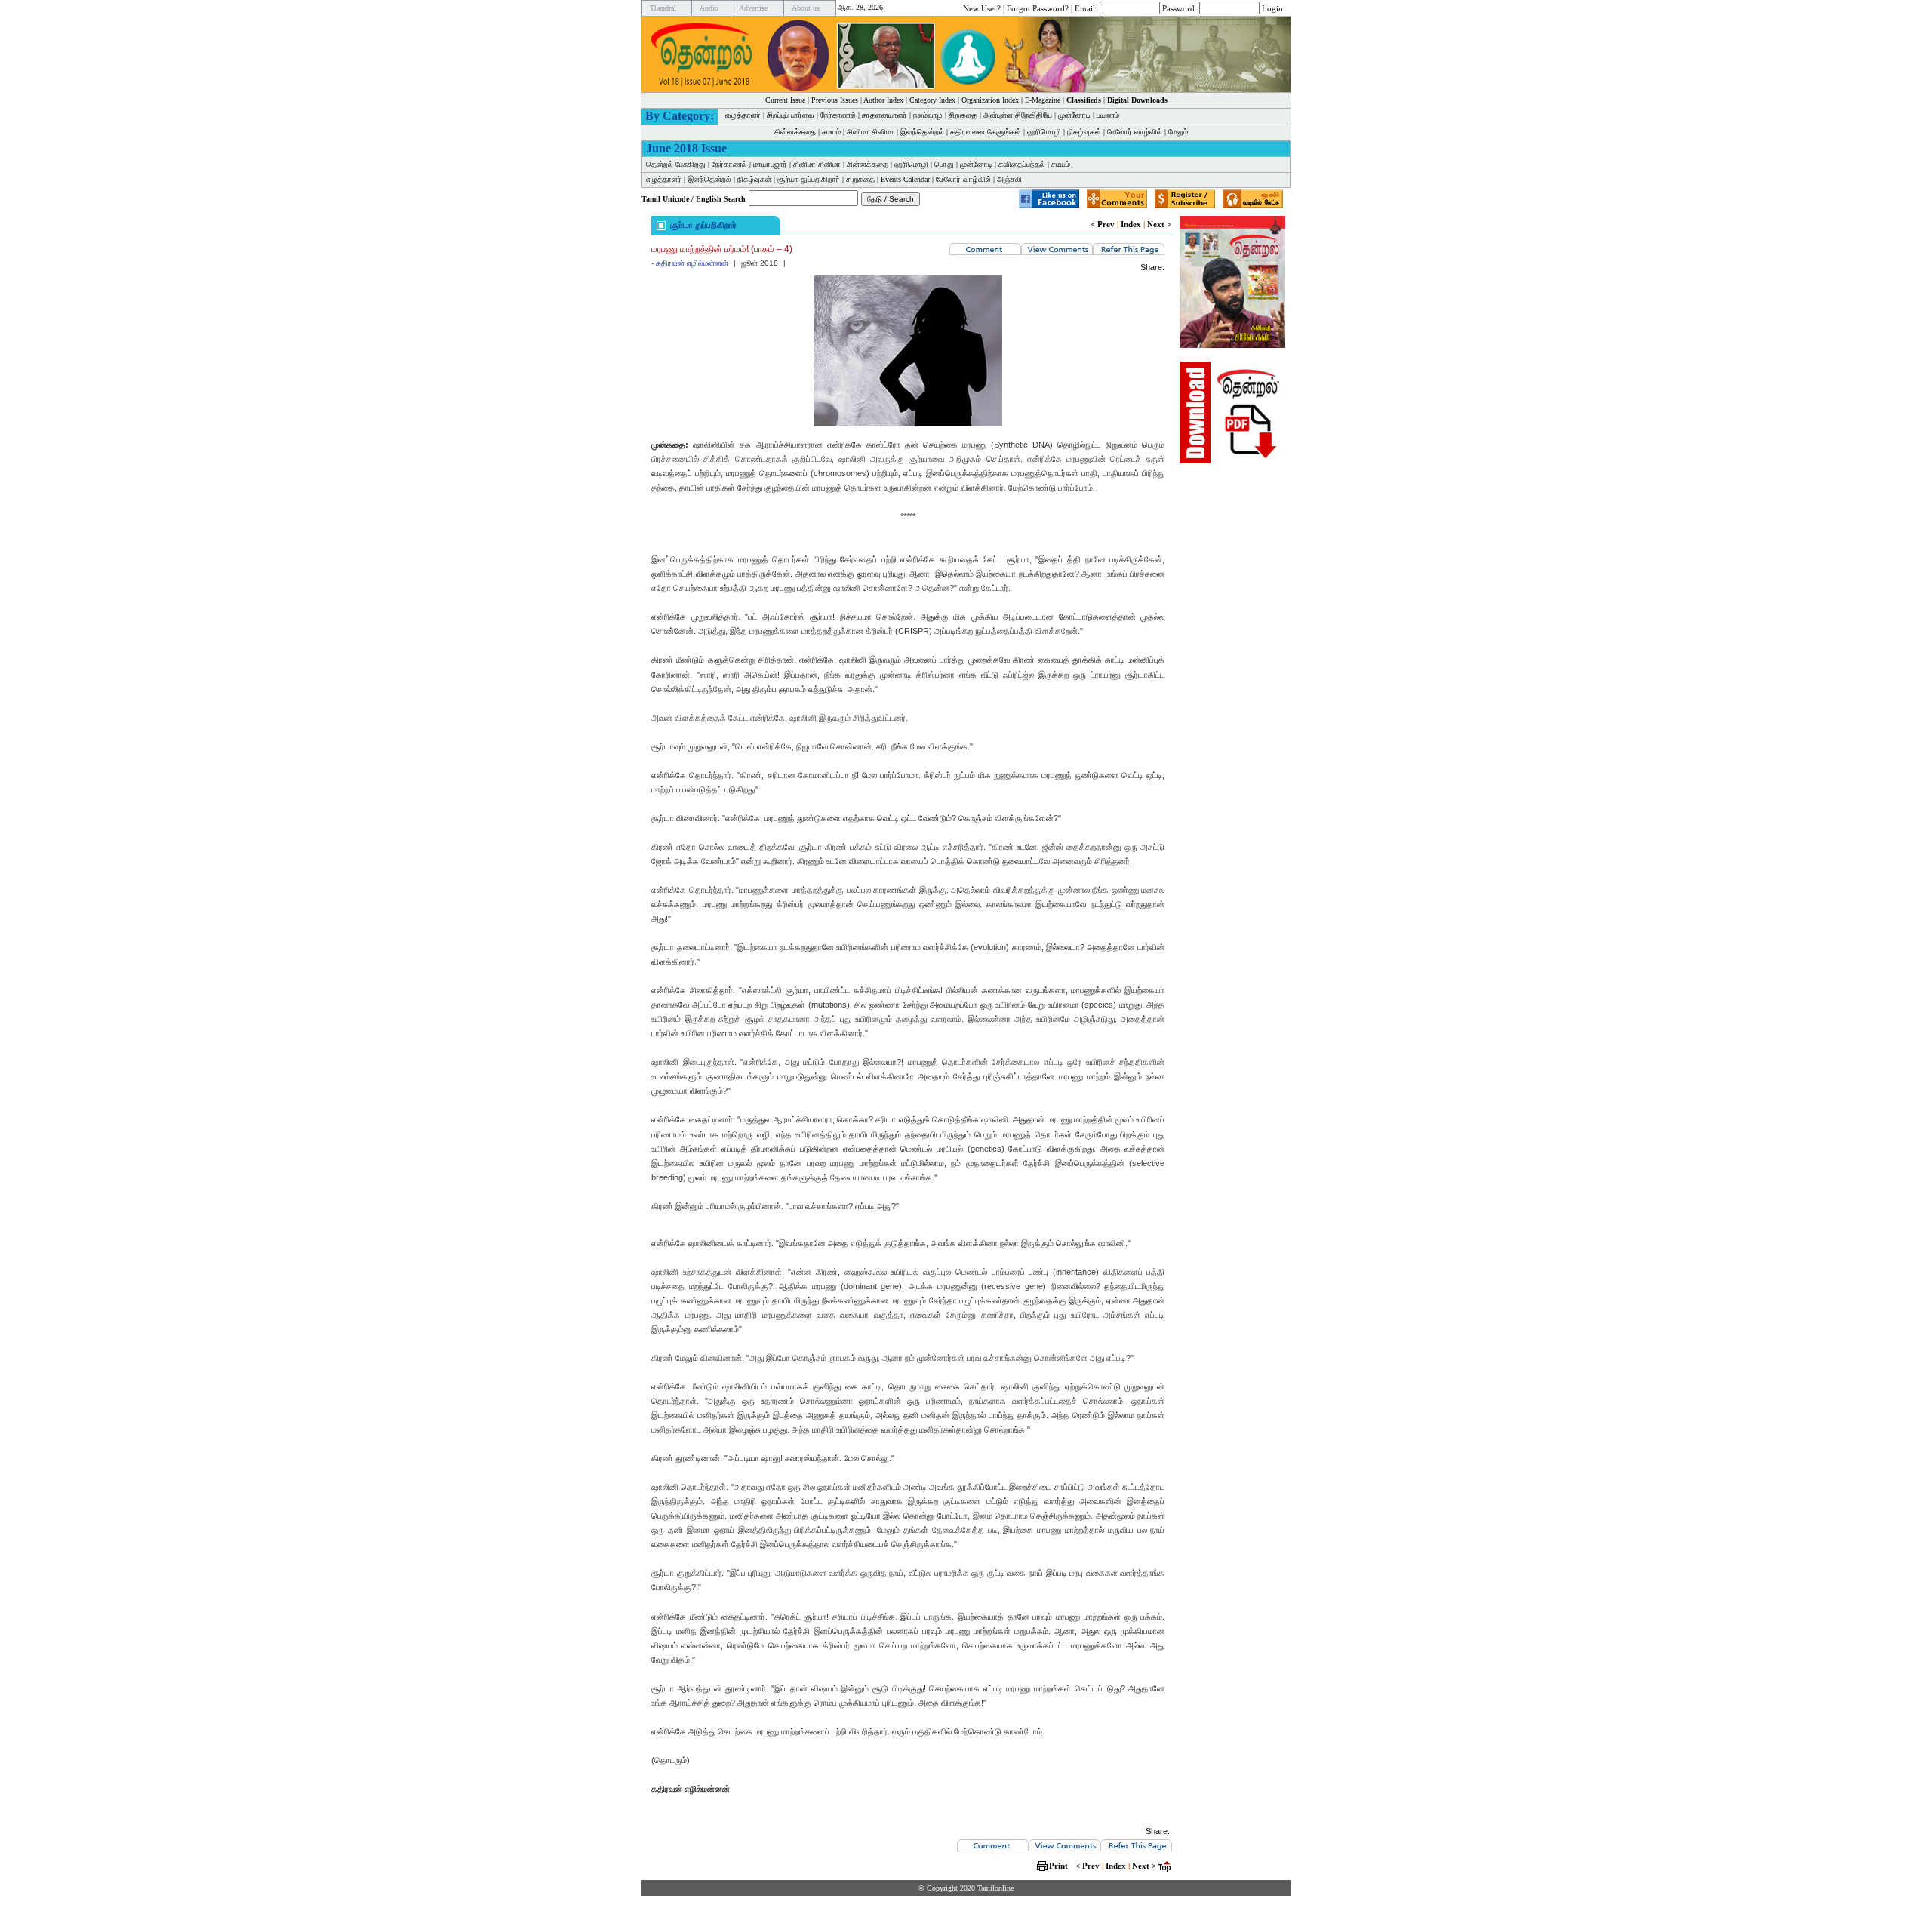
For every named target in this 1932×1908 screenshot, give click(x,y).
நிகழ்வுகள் (1084, 132)
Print (1058, 1866)
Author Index (883, 100)
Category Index (932, 100)
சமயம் (831, 132)
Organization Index (990, 100)
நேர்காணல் (838, 115)
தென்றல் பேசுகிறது (676, 164)
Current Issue (785, 100)
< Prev (1103, 224)
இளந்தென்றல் (922, 132)
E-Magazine (1043, 100)
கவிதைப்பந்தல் (1022, 164)
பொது (944, 164)
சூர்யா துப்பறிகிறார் (809, 179)
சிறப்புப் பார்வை (791, 115)
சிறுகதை (963, 115)
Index (1131, 224)
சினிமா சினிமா (871, 132)
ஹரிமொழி (1044, 132)
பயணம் (1108, 115)
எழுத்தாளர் (743, 115)
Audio (709, 8)
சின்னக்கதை (795, 132)
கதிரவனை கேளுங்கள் (986, 132)
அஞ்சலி (1009, 179)
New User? (982, 8)
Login (1272, 8)
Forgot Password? (1038, 8)
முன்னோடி (1074, 115)
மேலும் (1178, 132)
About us (806, 8)
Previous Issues (835, 100)
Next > (1159, 224)
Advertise (753, 8)
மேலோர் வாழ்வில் (1135, 132)
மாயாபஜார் (770, 164)
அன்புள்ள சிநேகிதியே (1018, 115)
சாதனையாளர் (884, 115)
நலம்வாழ (928, 115)
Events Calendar (905, 179)
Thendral (663, 8)
